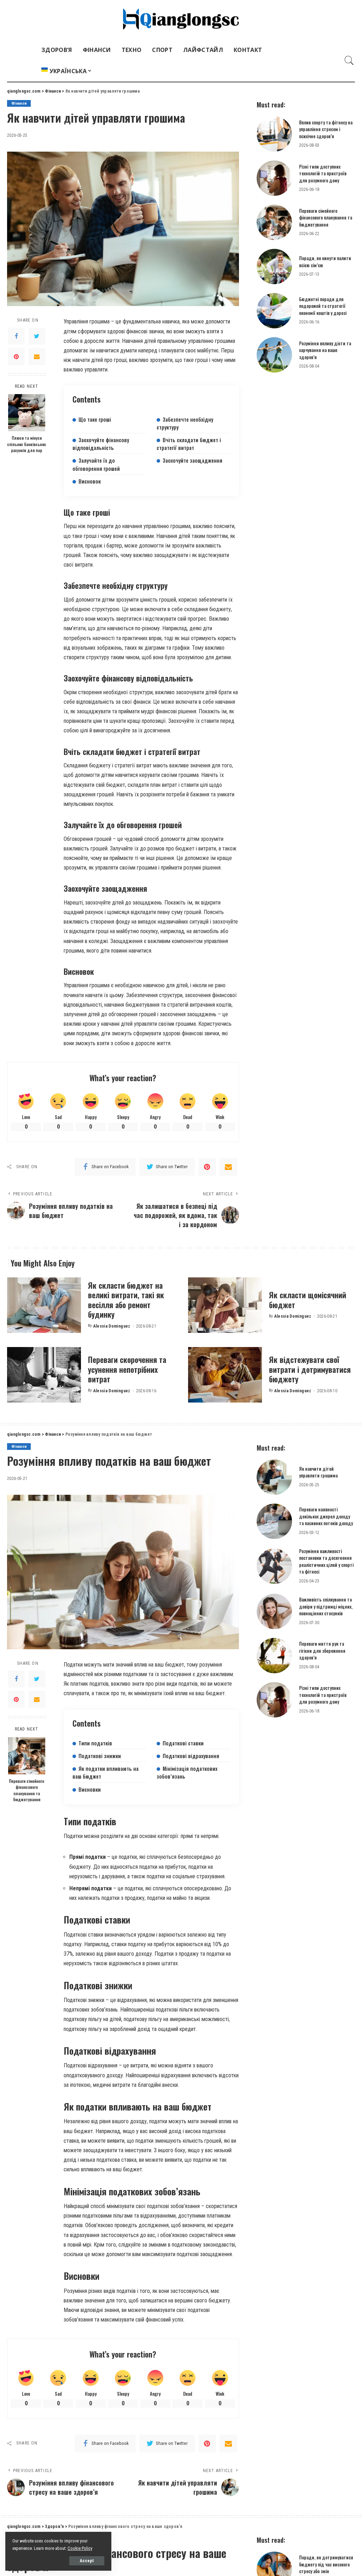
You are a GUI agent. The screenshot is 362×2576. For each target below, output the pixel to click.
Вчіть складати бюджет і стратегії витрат (189, 444)
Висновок (90, 481)
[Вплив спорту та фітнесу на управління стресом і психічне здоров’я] (274, 134)
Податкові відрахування (191, 1756)
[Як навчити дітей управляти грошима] (274, 1477)
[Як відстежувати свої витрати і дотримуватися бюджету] (225, 1375)
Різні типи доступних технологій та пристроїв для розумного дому (323, 173)
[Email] (37, 357)
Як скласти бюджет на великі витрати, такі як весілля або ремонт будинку (126, 1300)
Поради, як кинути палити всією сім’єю (325, 262)
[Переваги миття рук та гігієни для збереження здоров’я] (274, 1656)
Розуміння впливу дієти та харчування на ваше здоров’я (325, 350)
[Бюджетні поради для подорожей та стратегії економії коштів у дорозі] (274, 311)
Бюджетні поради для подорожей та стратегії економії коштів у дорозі (323, 306)
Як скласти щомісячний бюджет (308, 1300)
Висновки (90, 1789)
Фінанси (19, 103)
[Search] (349, 60)
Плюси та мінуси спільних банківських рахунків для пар (27, 444)
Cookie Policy (80, 2548)
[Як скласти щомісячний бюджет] (225, 1305)
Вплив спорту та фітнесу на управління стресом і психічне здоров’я (326, 129)
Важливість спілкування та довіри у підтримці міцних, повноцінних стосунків (326, 1606)
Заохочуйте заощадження (192, 460)
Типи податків (95, 1743)
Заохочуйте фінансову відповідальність (101, 444)
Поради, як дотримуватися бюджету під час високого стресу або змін (326, 2564)
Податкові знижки (100, 1756)
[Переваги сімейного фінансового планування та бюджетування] (274, 222)
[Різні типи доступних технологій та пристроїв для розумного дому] (274, 178)
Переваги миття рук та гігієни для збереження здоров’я (322, 1650)
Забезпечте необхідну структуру (185, 423)
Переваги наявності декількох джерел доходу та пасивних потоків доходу (326, 1516)
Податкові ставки (183, 1743)
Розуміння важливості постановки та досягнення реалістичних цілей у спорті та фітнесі (326, 1561)
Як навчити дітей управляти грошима (318, 1472)
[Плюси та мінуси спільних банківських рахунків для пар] (27, 413)
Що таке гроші (95, 419)
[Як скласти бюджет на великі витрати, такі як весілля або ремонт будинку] (44, 1305)
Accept (87, 2561)
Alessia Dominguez (112, 1326)
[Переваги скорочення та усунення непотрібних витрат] (44, 1375)
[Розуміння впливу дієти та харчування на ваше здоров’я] (274, 355)
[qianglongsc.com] (181, 20)
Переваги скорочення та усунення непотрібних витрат (127, 1369)
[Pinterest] (16, 357)
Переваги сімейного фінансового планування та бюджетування (326, 218)
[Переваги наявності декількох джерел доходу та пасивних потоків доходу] (274, 1521)
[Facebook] (16, 336)
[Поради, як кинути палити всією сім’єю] (274, 267)
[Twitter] (37, 336)
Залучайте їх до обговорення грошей (96, 464)
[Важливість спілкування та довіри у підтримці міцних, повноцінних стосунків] (274, 1611)
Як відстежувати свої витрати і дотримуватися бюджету (310, 1369)
